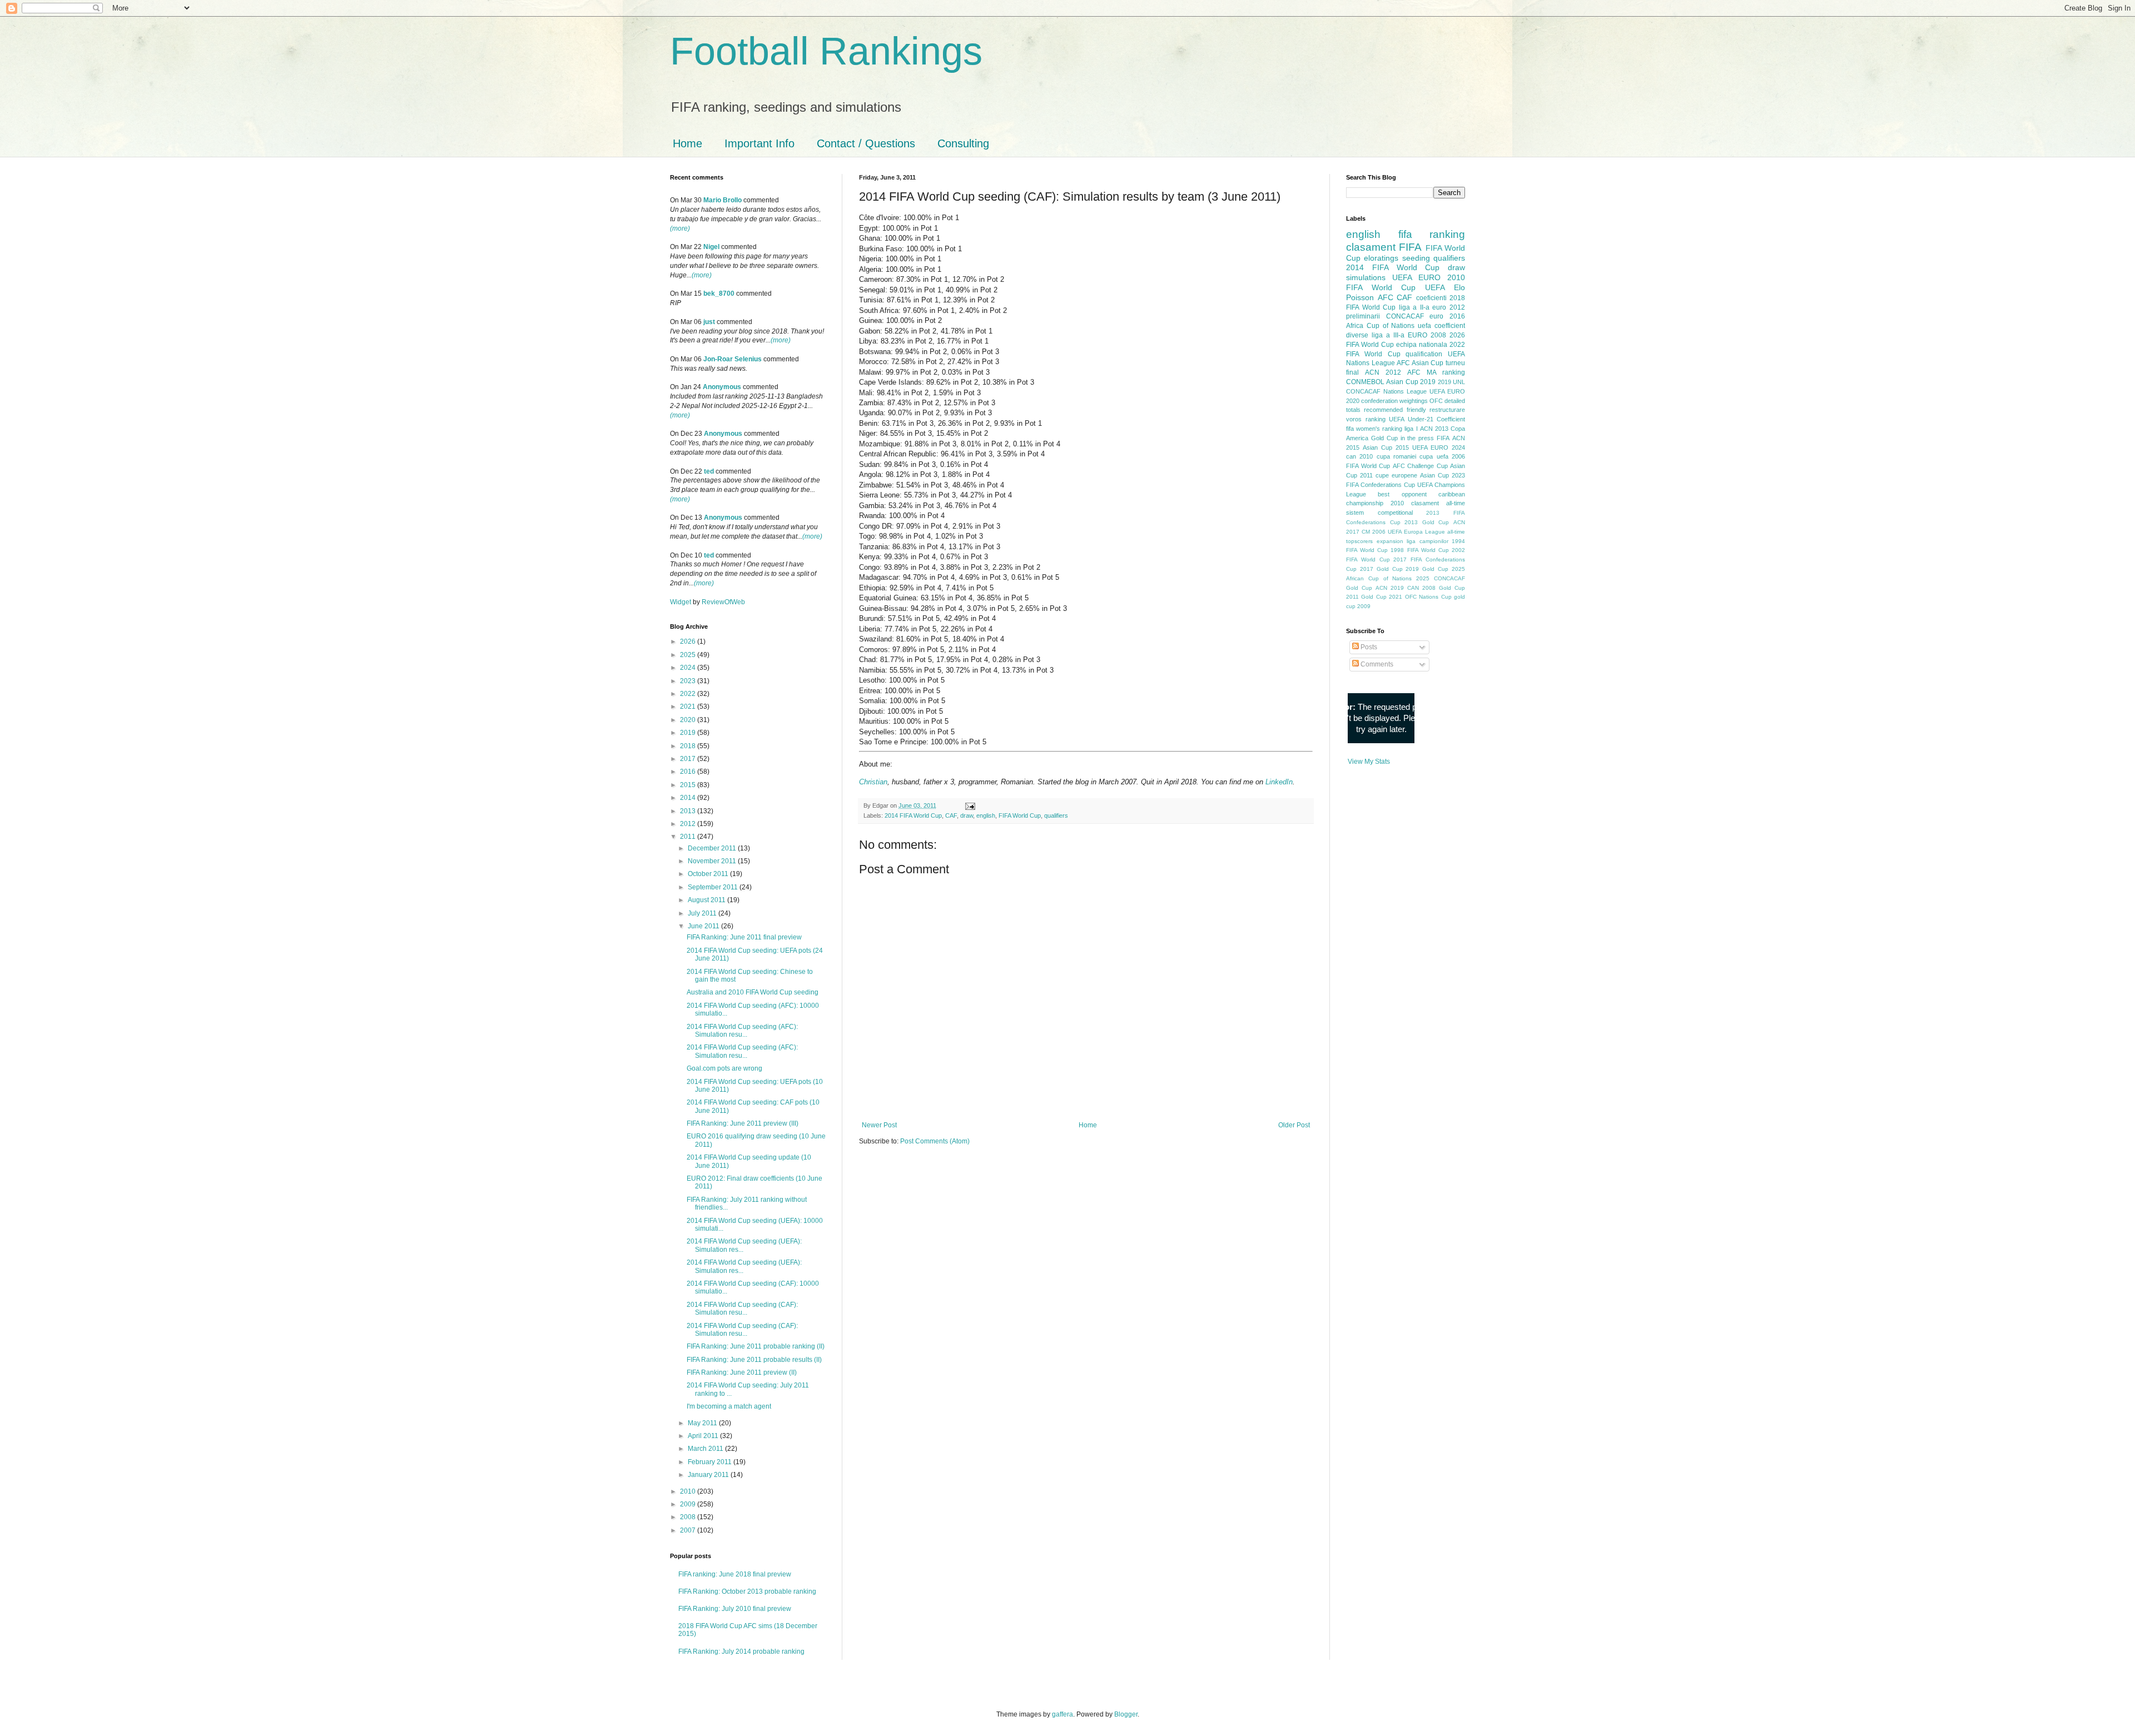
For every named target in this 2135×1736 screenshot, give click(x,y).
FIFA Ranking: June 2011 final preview (744, 937)
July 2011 (703, 913)
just (709, 322)
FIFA (1443, 438)
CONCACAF (1405, 316)
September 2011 (714, 887)
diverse (1357, 335)
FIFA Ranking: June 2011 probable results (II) (754, 1360)
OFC (1436, 401)
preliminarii (1363, 316)
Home (687, 143)
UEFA (1435, 287)
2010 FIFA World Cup (1406, 282)
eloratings (1381, 258)
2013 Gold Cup (1427, 522)
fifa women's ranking (1374, 429)
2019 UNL (1451, 382)
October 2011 (709, 874)
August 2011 (707, 900)
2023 (689, 681)
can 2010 (1359, 456)
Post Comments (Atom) (935, 1141)
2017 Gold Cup (1381, 569)
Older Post (1294, 1125)
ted (709, 471)
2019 (689, 733)
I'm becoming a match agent (729, 1406)
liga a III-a (1388, 335)
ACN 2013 (1434, 429)
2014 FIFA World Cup (913, 815)
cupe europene (1396, 475)
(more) (680, 228)
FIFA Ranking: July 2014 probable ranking (741, 1652)
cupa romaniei (1396, 456)
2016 (689, 772)
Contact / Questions (866, 143)
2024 (689, 668)
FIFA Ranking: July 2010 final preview (735, 1609)
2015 (689, 785)
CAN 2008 (1421, 588)
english (986, 815)
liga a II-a (1414, 307)
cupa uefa (1434, 456)
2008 (689, 1517)
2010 (689, 1491)
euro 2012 (1449, 307)
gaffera (1062, 1714)
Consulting (963, 143)
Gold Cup (1384, 438)
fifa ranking (1432, 234)
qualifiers (1056, 815)
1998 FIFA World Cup (1419, 550)
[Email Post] (969, 805)
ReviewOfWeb (723, 602)
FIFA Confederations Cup (1381, 485)
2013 (689, 811)
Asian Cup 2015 (1386, 447)
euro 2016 (1447, 316)
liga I (1411, 429)
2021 (689, 707)
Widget (681, 602)
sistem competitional (1379, 513)
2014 (689, 798)
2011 (689, 837)
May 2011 (703, 1423)
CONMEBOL (1365, 382)
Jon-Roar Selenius (733, 359)
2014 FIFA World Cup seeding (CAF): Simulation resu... (742, 1309)
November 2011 (713, 861)
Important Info (759, 143)
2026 (689, 641)
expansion (1390, 541)
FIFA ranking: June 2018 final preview (735, 1574)
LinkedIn (1279, 782)
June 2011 (704, 926)
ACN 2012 (1383, 372)
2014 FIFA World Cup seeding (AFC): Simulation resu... (742, 1031)
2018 (689, 746)
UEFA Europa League (1416, 532)
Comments (1376, 664)
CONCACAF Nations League (1386, 391)
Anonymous (722, 387)
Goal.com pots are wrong (724, 1068)
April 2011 (704, 1436)
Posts (1368, 647)
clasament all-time (1438, 503)
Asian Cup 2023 (1443, 475)
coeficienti (1431, 298)
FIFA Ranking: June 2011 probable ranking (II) (756, 1346)
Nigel (711, 247)
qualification (1424, 354)
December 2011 (713, 848)
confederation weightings (1394, 401)
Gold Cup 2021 (1382, 597)
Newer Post (879, 1125)
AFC (1386, 297)
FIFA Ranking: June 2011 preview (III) (743, 1123)
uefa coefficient (1441, 326)
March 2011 (706, 1449)
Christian (873, 782)
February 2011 (711, 1462)
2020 (689, 720)
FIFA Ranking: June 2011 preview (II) (742, 1372)
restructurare (1447, 410)
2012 (689, 824)
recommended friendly (1395, 410)
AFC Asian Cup (1420, 363)
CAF (951, 815)
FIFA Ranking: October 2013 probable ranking (747, 1591)
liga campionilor (1428, 541)
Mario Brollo (723, 200)
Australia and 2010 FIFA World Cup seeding (753, 992)
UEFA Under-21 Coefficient (1427, 419)
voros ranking (1366, 419)
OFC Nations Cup (1428, 597)
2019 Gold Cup (1427, 569)
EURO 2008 (1427, 335)
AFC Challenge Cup (1420, 466)
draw (967, 815)
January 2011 (709, 1475)
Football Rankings (826, 51)
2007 (689, 1530)
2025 (689, 655)
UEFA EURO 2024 (1439, 447)
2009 (689, 1504)
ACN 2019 (1390, 588)
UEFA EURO (1416, 277)
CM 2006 (1374, 532)
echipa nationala (1422, 345)
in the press (1417, 438)
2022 (689, 694)
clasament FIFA (1384, 247)
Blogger (1126, 1714)
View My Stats (1369, 762)
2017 (689, 759)
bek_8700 (719, 294)
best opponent (1402, 494)
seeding (1416, 258)
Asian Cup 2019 (1411, 382)
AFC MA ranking (1436, 372)
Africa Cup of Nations (1380, 326)
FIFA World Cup (1020, 815)
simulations (1366, 277)
